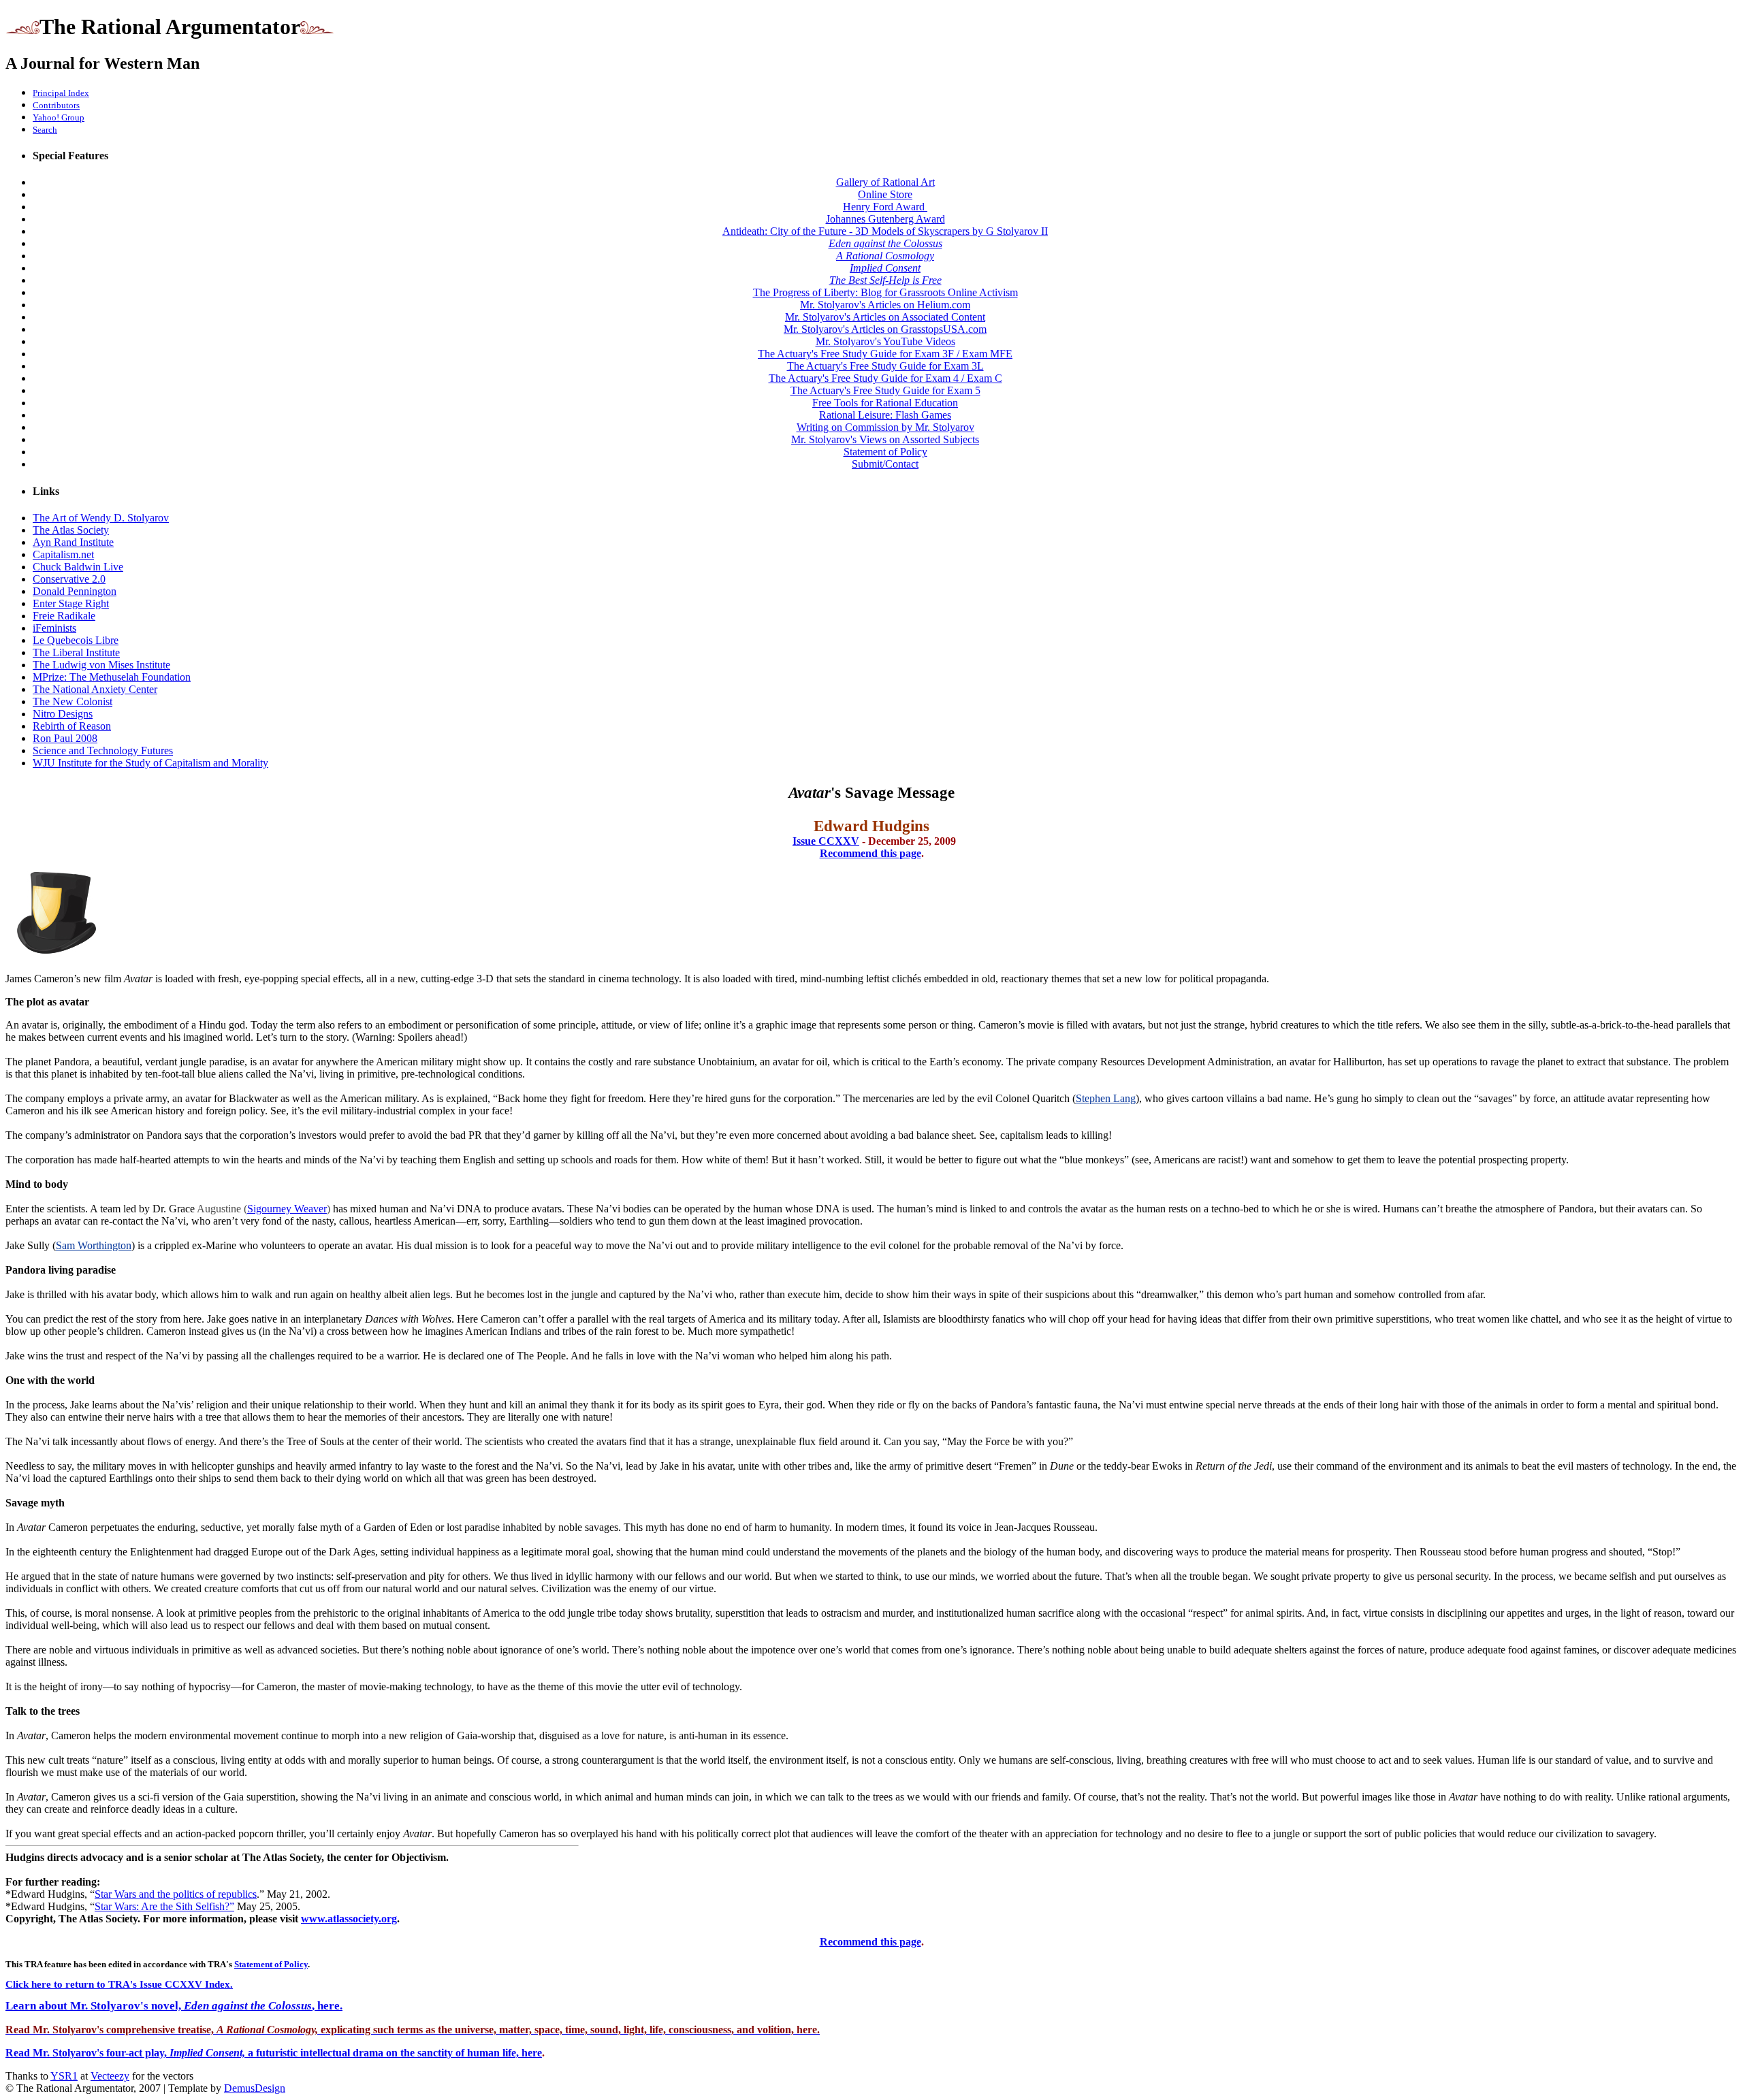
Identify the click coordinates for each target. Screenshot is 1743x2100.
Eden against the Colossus (885, 243)
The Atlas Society (71, 530)
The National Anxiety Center (95, 689)
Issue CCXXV (826, 841)
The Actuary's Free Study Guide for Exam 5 (885, 390)
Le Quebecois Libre (76, 640)
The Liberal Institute (76, 652)
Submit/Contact (885, 464)
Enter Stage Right (71, 603)
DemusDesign (255, 2088)
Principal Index (61, 93)
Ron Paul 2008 (65, 738)
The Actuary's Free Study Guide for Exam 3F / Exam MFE (885, 354)
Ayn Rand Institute (73, 542)
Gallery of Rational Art (885, 182)
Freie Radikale (64, 616)
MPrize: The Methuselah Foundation (112, 677)
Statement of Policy (885, 452)
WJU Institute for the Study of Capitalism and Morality (150, 763)
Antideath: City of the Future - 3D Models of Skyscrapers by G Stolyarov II (885, 231)
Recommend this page (870, 853)
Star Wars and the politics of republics (176, 1894)
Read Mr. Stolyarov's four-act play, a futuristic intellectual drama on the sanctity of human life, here (274, 2053)
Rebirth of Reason (72, 726)
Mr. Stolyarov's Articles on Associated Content (885, 317)
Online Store (885, 194)
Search (45, 130)
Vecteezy (110, 2076)
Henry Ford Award (885, 207)
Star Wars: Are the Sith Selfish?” (164, 1906)
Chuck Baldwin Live (78, 567)
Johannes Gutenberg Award (885, 219)
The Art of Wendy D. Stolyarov (101, 518)
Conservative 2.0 (69, 579)
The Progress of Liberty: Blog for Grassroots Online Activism (885, 292)
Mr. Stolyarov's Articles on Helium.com (885, 305)
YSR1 (64, 2076)
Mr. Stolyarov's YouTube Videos (885, 341)
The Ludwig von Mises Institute (101, 665)
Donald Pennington (75, 591)
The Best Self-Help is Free (885, 280)
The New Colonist (73, 701)
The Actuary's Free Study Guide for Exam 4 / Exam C (885, 378)
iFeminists (54, 628)
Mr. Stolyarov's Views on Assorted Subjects (885, 439)
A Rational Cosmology (885, 256)
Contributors (56, 105)
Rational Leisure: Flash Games (885, 415)
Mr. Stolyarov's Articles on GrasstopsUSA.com (885, 329)
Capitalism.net (63, 554)
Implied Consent (885, 268)
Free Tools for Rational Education (885, 403)
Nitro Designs (63, 714)
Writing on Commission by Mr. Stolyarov (885, 427)
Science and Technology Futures (103, 750)
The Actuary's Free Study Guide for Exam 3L (885, 366)
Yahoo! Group (59, 117)
